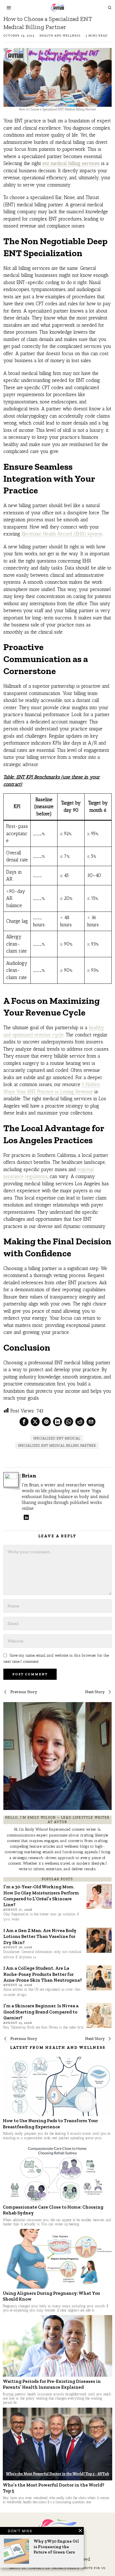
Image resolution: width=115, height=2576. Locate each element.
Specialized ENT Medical (57, 1438)
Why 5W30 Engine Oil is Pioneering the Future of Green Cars (56, 2547)
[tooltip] (24, 1422)
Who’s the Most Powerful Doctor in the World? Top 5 (54, 2488)
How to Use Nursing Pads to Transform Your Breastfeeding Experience (50, 2123)
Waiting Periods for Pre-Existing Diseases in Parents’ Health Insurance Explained (52, 2384)
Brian (29, 1476)
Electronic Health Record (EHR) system (62, 534)
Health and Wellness (60, 36)
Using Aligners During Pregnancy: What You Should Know (51, 2296)
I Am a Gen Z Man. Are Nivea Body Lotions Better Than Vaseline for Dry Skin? (40, 1936)
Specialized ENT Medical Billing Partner (57, 1446)
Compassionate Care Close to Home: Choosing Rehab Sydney (53, 2210)
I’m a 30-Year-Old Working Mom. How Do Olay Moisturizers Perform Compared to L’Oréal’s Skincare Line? (41, 1896)
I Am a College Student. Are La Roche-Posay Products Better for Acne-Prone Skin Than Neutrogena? (43, 1974)
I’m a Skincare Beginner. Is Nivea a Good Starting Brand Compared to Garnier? (41, 2012)
